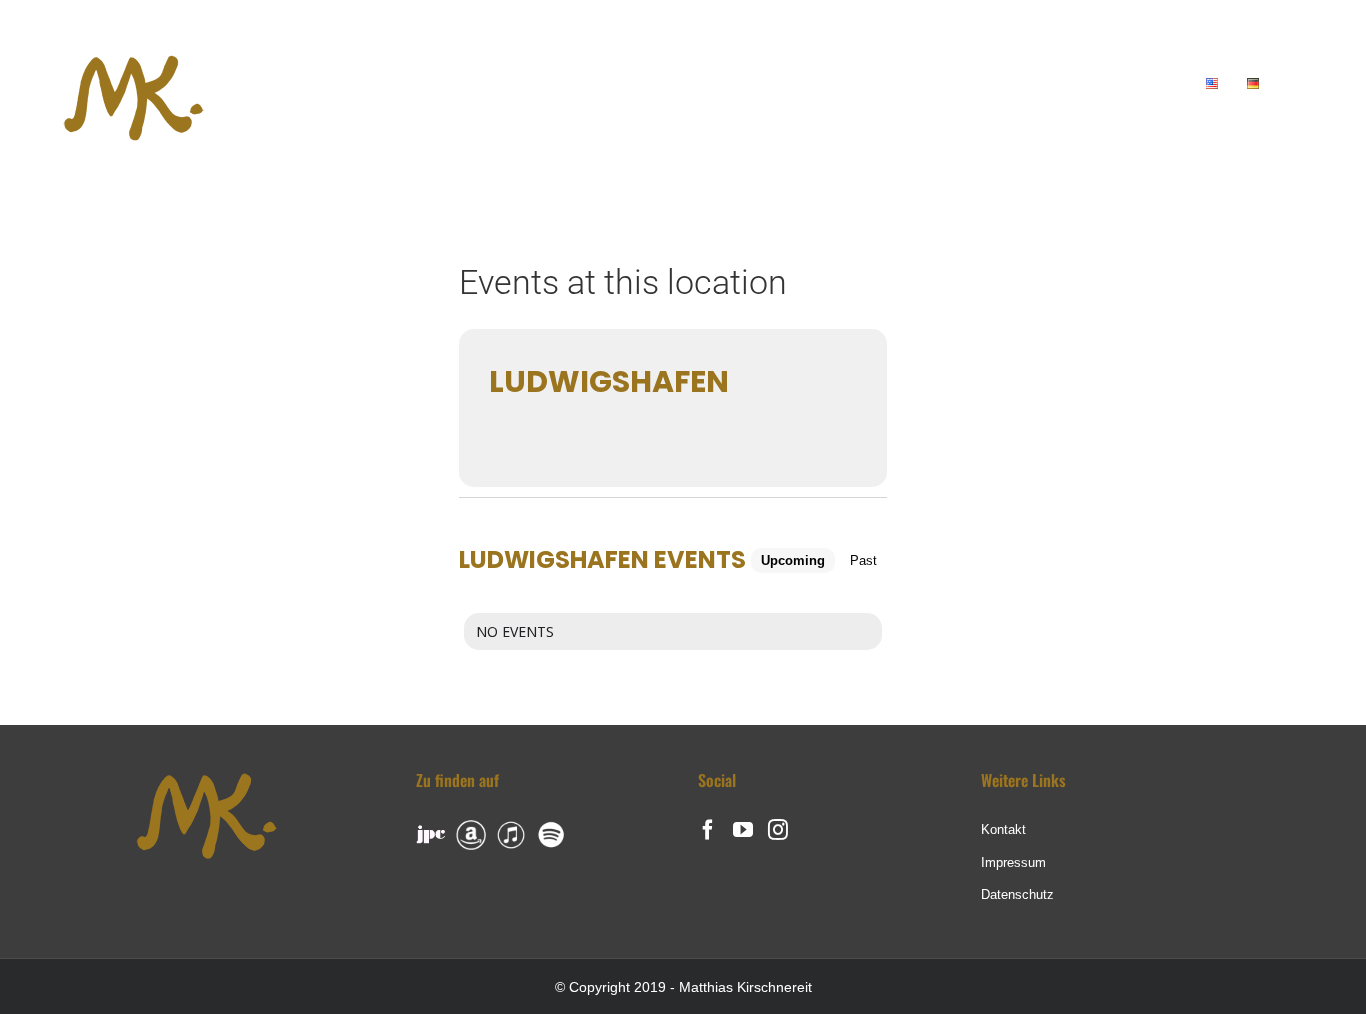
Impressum (1013, 862)
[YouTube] (743, 830)
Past (863, 560)
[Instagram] (778, 830)
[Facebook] (708, 830)
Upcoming (793, 560)
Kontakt (1003, 829)
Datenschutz (1017, 894)
